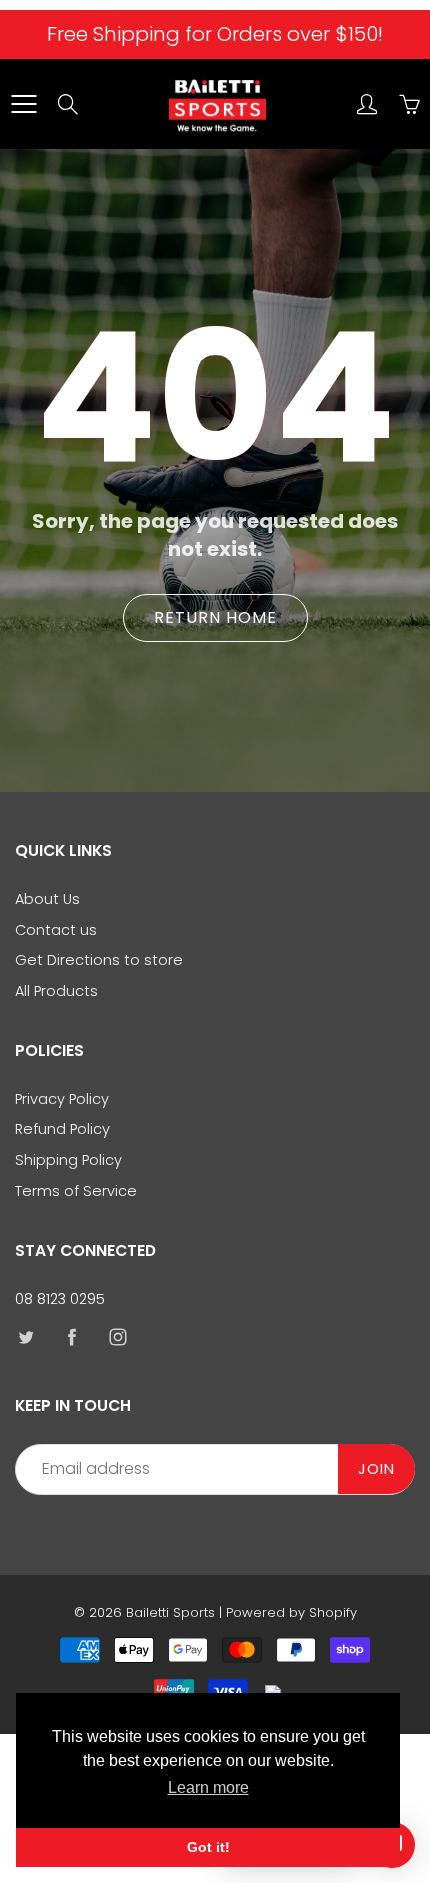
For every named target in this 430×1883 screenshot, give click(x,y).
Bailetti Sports (170, 1612)
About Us (47, 899)
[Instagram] (117, 1336)
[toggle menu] (23, 104)
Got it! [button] (208, 1847)
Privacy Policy (62, 1099)
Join (376, 1469)
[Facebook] (71, 1336)
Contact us (56, 930)
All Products (56, 991)
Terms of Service (76, 1191)
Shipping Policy (68, 1160)
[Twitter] (25, 1336)
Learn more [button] (208, 1787)
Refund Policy (62, 1129)
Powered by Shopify (291, 1612)
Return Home (215, 617)
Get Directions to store (99, 960)
